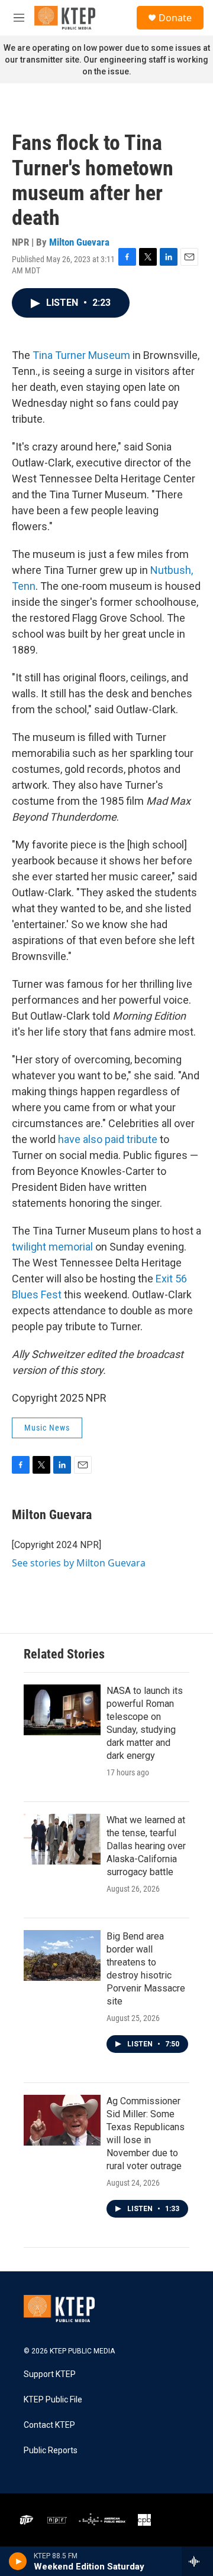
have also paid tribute (108, 1139)
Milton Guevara (79, 242)
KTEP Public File (53, 2400)
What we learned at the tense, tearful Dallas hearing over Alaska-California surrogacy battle (146, 1846)
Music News (47, 1428)
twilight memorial (52, 1247)
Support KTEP (50, 2374)
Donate (175, 18)
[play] (18, 2561)
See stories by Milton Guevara (79, 1563)
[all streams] (197, 2561)
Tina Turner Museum (80, 355)
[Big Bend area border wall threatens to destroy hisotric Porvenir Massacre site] (62, 1955)
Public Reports (51, 2451)
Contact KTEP (49, 2425)
